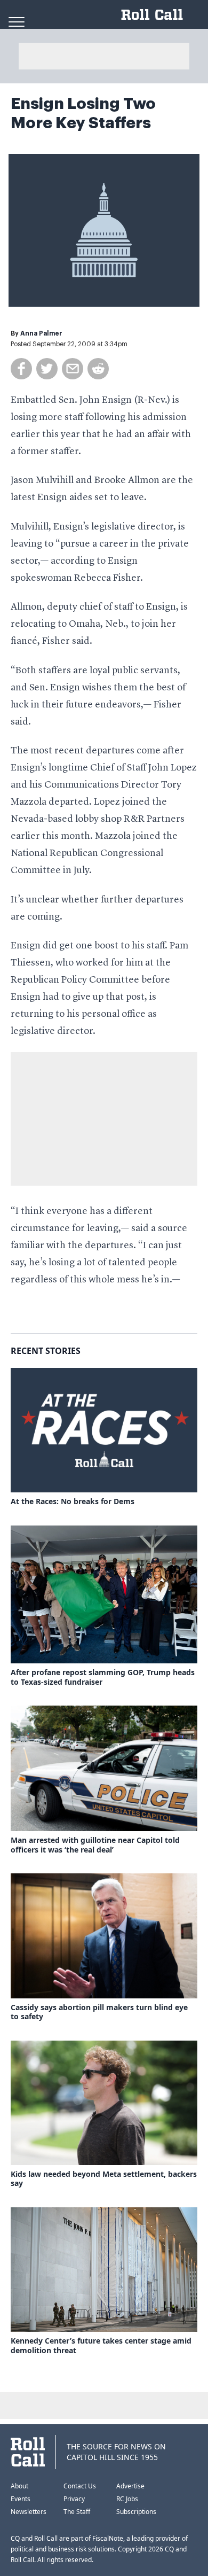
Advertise (130, 2486)
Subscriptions (136, 2512)
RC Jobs (127, 2499)
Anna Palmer (41, 333)
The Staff (77, 2512)
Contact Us (80, 2486)
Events (21, 2499)
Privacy (74, 2499)
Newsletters (29, 2512)
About (19, 2486)
